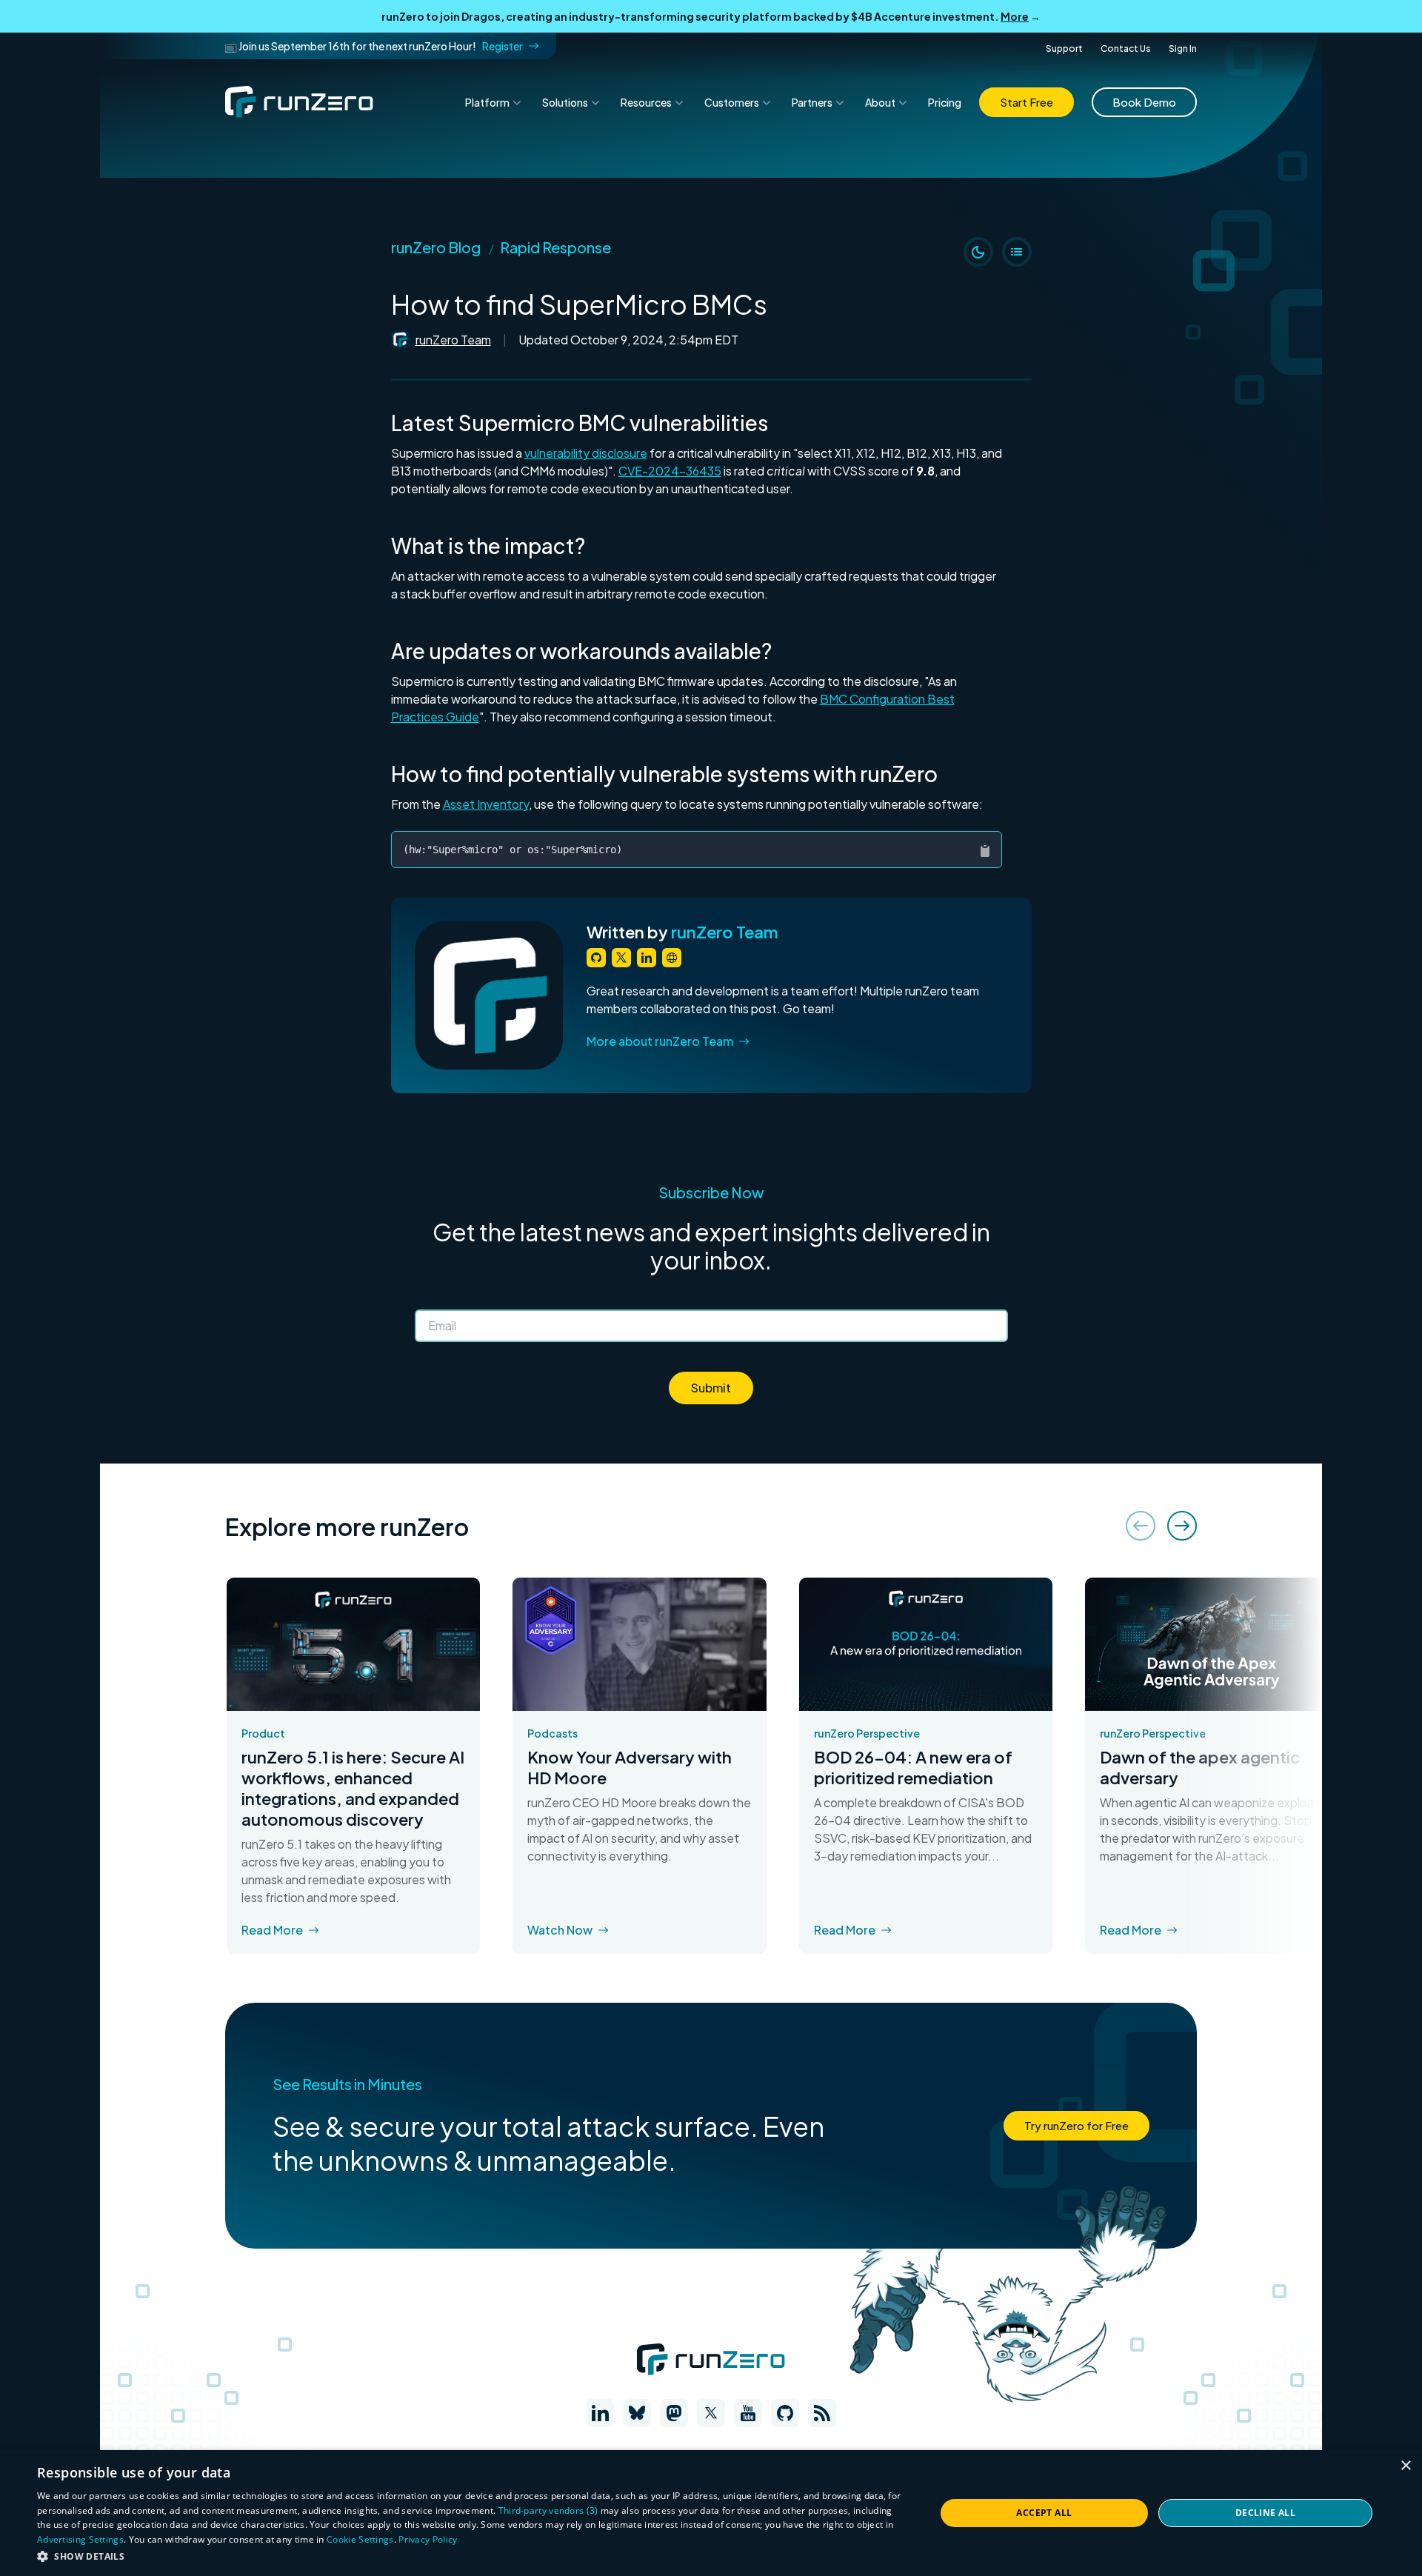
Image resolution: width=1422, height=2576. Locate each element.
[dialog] (711, 2513)
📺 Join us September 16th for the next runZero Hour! (374, 46)
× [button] (1405, 2466)
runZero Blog (436, 247)
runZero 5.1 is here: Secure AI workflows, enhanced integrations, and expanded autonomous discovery (353, 1788)
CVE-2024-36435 (670, 471)
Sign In (1183, 49)
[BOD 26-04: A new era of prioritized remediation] (926, 1644)
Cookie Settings (360, 2539)
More (1015, 16)
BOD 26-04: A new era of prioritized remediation (913, 1767)
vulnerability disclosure (586, 453)
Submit (711, 1388)
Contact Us (1126, 49)
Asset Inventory (486, 804)
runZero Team (453, 340)
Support (1064, 49)
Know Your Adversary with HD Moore (630, 1767)
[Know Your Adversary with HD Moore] (639, 1644)
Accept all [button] (1044, 2513)
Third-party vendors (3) (548, 2510)
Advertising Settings (80, 2539)
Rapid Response (555, 247)
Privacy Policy (428, 2539)
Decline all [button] (1265, 2513)
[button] (473, 2556)
